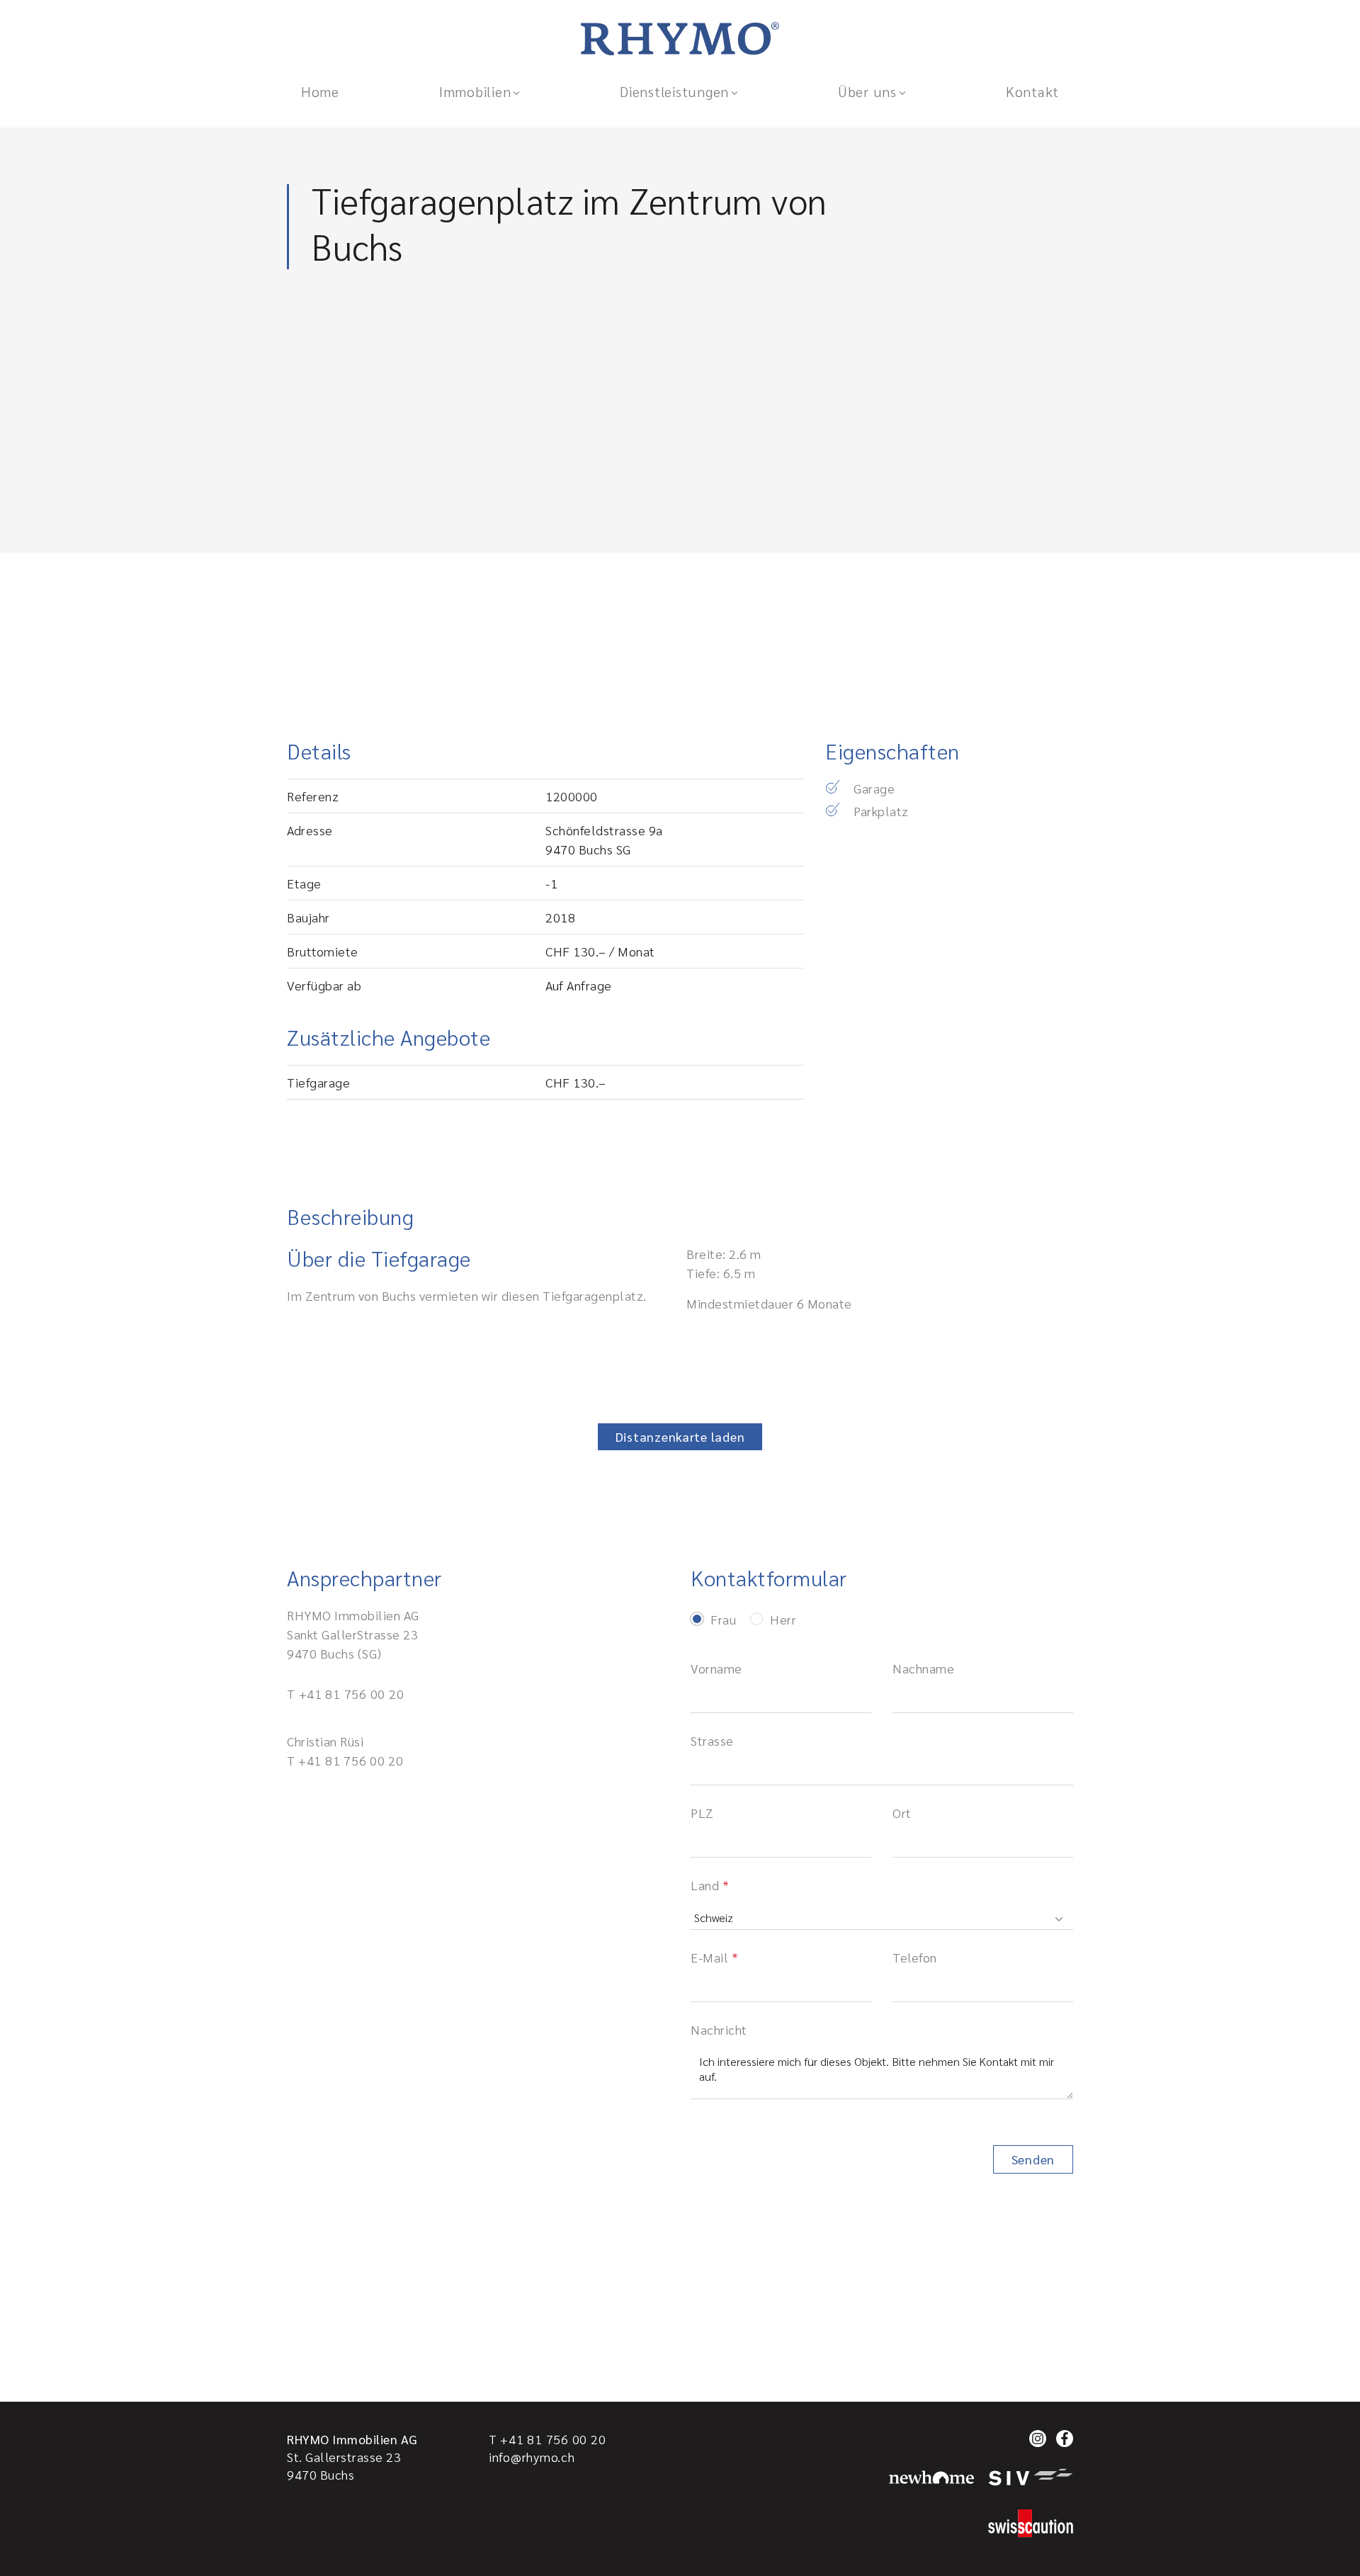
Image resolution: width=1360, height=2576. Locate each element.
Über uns (867, 91)
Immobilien (475, 91)
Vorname (716, 1668)
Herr (783, 1620)
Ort (902, 1813)
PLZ (702, 1813)
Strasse (712, 1740)
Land (705, 1885)
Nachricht (719, 2029)
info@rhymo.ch (532, 2457)
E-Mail (709, 1957)
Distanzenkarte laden (680, 1436)
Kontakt (1032, 91)
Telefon (915, 1957)
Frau (723, 1620)
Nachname (923, 1668)
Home (320, 91)
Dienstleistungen (674, 91)
